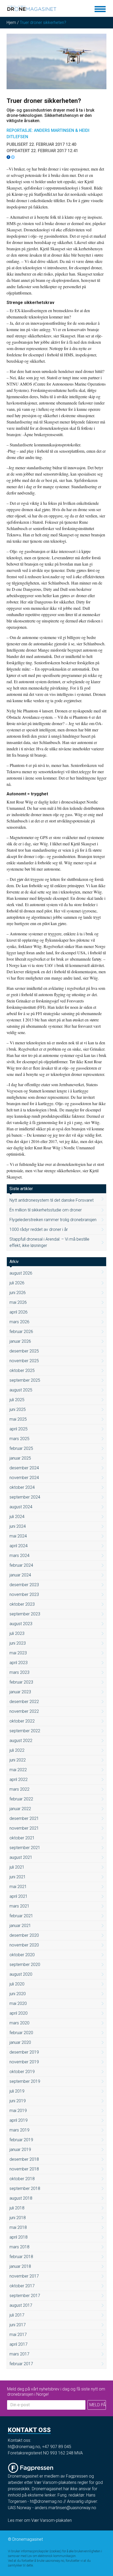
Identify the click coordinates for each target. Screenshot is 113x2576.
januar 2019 (20, 2150)
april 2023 (19, 1663)
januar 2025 (20, 1458)
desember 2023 (24, 1585)
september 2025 (25, 1380)
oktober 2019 (22, 2072)
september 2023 (25, 1614)
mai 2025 (18, 1419)
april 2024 (19, 1546)
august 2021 (21, 1857)
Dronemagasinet (28, 2539)
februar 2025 (21, 1448)
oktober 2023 (22, 1604)
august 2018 (21, 2198)
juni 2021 (18, 1877)
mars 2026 (19, 1322)
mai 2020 (18, 2003)
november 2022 (24, 1711)
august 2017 (21, 2305)
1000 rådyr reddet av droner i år (39, 1229)
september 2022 (25, 1731)
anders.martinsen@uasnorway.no (65, 2508)
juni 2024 (18, 1526)
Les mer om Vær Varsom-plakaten (40, 2520)
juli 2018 (17, 2208)
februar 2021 (21, 1916)
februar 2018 (21, 2257)
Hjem (11, 23)
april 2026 (19, 1312)
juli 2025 (17, 1400)
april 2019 (19, 2120)
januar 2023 (20, 1692)
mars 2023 (19, 1672)
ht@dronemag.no (24, 2447)
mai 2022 (18, 1770)
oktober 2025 (22, 1371)
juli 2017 (17, 2315)
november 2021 (24, 1828)
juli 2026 (17, 1283)
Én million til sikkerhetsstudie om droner (46, 1210)
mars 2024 (19, 1556)
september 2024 (25, 1497)
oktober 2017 (22, 2286)
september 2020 (25, 1965)
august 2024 (21, 1507)
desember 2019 (24, 2052)
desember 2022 (24, 1702)
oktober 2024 (22, 1487)
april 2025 (19, 1429)
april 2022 (19, 1779)
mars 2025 (19, 1439)
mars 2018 (19, 2247)
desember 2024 (24, 1468)
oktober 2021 (22, 1838)
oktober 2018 (22, 2179)
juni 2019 (18, 2101)
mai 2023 (18, 1653)
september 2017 (25, 2296)
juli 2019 (17, 2091)
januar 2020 (20, 2042)
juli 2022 (17, 1750)
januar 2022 (20, 1809)
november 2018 (24, 2169)
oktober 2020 (22, 1955)
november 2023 (24, 1594)
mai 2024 (18, 1536)
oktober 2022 (22, 1721)
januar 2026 (20, 1341)
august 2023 (21, 1624)
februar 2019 (21, 2140)
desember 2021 (24, 1818)
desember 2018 (24, 2159)
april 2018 (19, 2237)
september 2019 (25, 2081)
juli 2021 (17, 1867)
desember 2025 (24, 1351)
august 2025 (21, 1390)
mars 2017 (19, 2354)
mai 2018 (18, 2227)
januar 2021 (20, 1926)
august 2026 (21, 1273)
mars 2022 (19, 1789)
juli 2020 (17, 1984)
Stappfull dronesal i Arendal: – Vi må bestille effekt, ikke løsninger (49, 1242)
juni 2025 (18, 1409)
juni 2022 (18, 1760)
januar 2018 (20, 2266)
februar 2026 (21, 1332)
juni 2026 (18, 1293)
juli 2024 (17, 1517)
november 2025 (24, 1361)
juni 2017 (18, 2325)
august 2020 (21, 1974)
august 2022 (21, 1741)
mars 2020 (19, 2023)
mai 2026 (18, 1302)
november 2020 (24, 1945)
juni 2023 (18, 1643)
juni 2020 (18, 1994)
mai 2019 (18, 2111)
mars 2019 (19, 2130)
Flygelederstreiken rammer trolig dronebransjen (53, 1220)
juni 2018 (18, 2218)
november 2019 (24, 2062)
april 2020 (19, 2013)
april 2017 (19, 2344)
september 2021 (25, 1848)
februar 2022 (21, 1799)
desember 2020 (24, 1935)
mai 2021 (18, 1887)
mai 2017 (18, 2335)
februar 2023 (21, 1682)
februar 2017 (21, 2364)
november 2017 (24, 2276)
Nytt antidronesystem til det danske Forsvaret (52, 1200)
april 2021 (19, 1896)
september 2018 (25, 2188)
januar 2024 (20, 1575)
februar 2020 (21, 2033)
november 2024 (24, 1478)
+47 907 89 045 (57, 2447)
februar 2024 (21, 1565)
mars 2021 (19, 1906)
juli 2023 (17, 1633)
